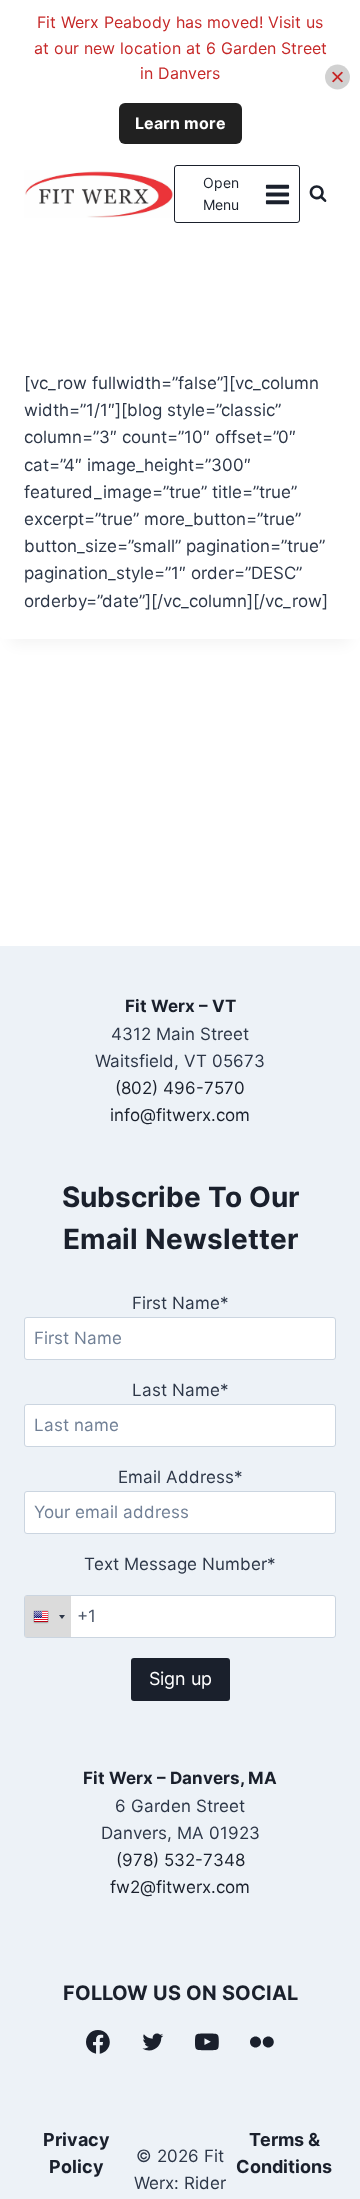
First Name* (180, 1303)
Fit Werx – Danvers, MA (180, 1778)
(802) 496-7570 (180, 1088)
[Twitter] (153, 2042)
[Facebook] (98, 2042)
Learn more (180, 123)
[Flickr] (262, 2042)
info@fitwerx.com (180, 1115)
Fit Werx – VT (180, 1006)
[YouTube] (208, 2042)
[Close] (337, 77)
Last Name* (180, 1390)
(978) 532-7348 (180, 1860)
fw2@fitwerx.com (180, 1887)
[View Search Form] (318, 194)
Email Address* (180, 1477)
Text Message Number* (180, 1564)
